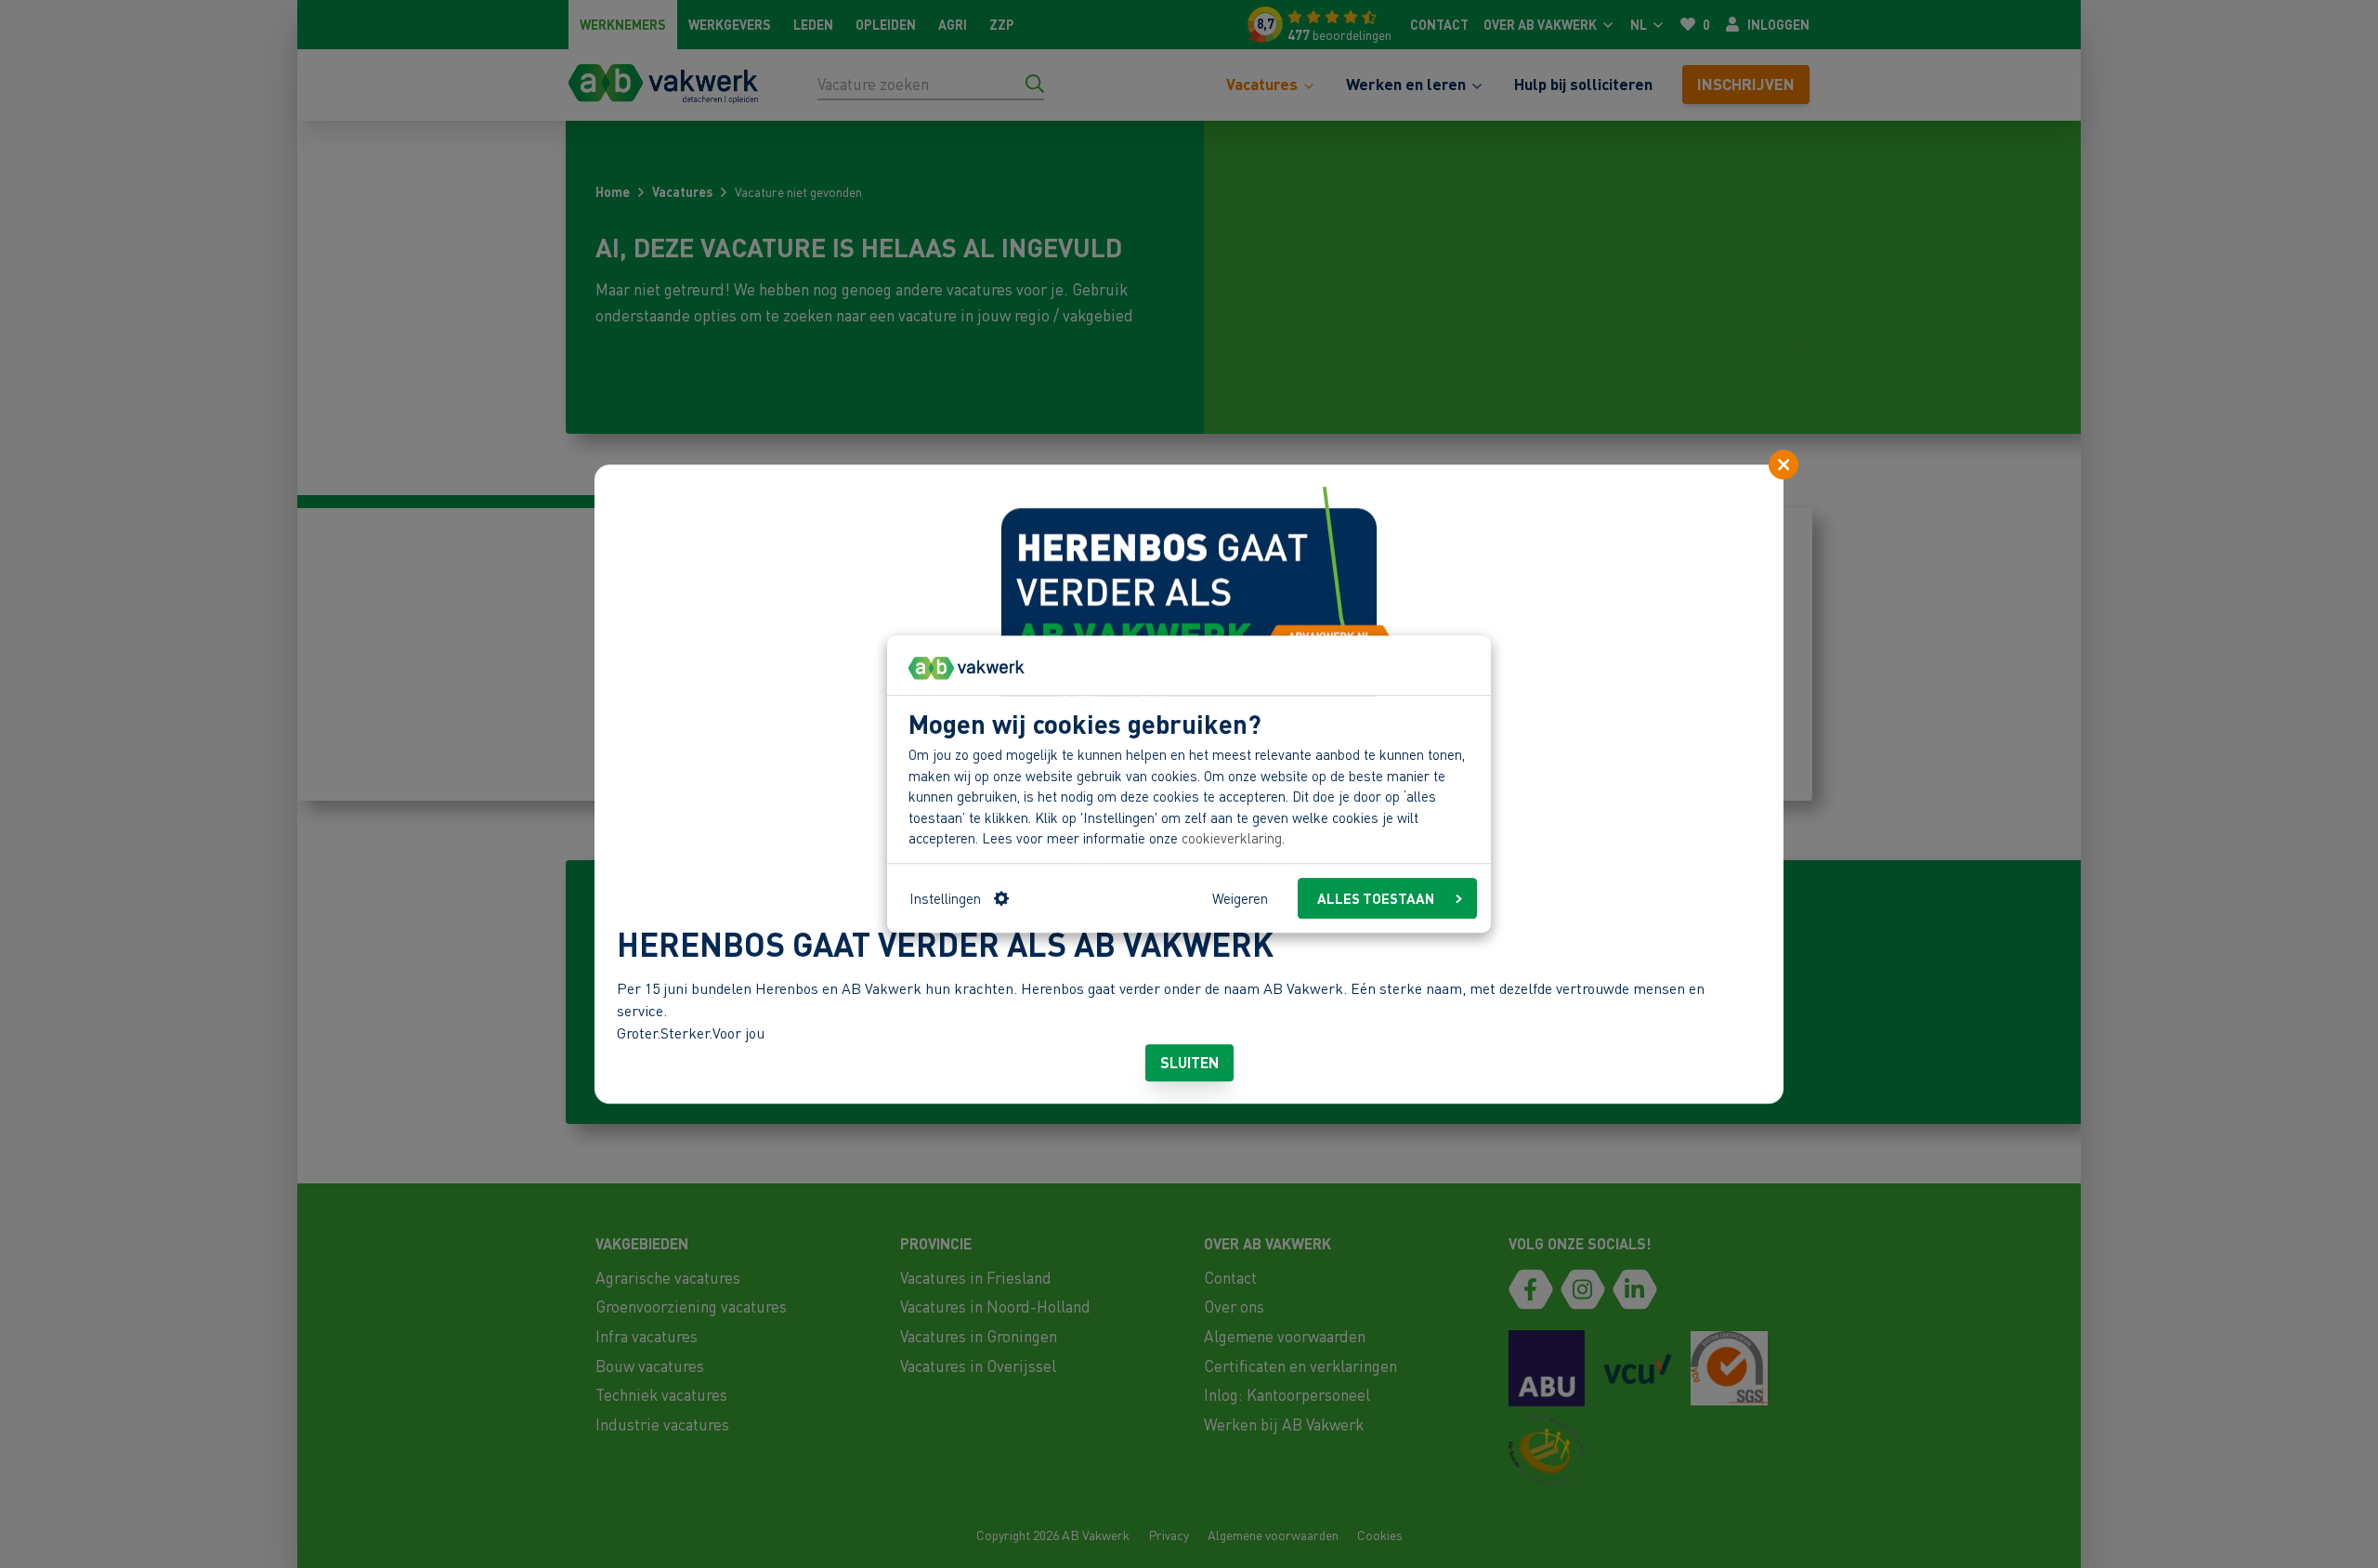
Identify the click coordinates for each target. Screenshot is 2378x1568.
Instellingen (945, 898)
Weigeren (1240, 898)
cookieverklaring (1232, 839)
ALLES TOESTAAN (1376, 898)
